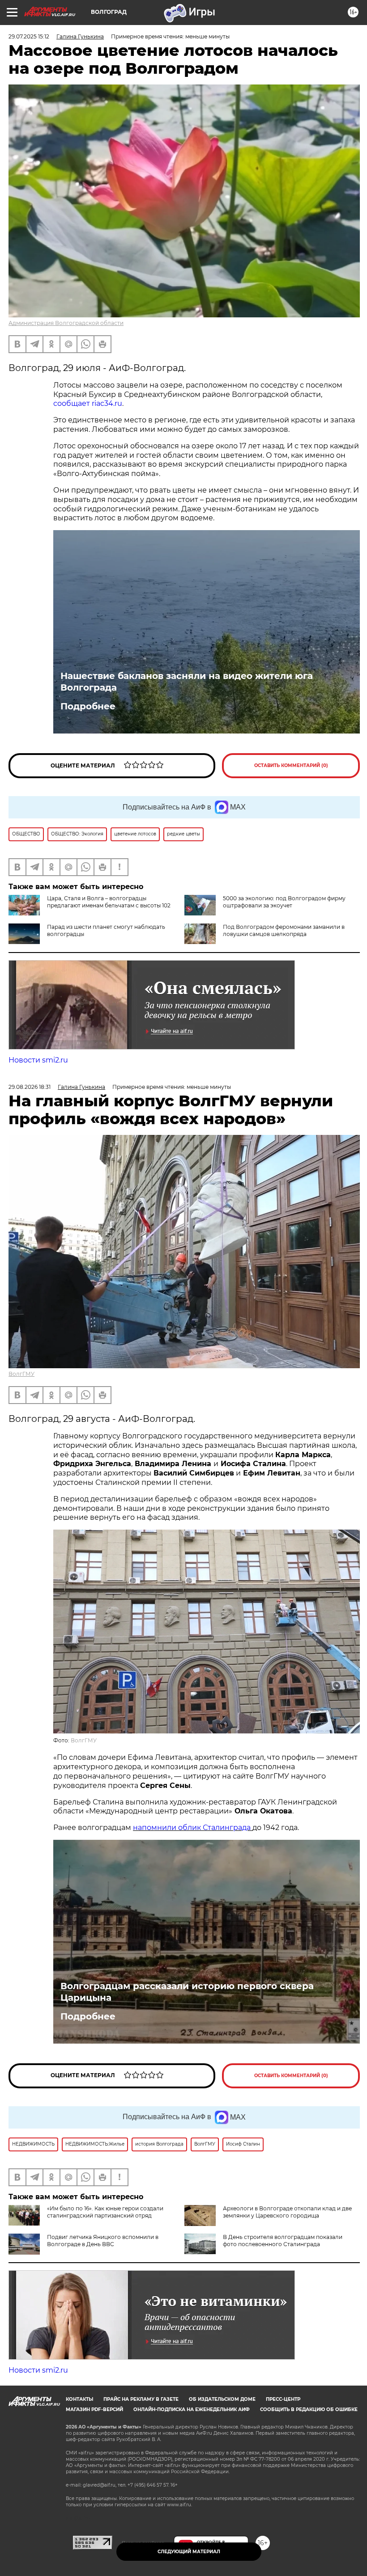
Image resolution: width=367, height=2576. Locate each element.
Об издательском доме (222, 2399)
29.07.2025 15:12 (29, 36)
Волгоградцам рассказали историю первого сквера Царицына (187, 1992)
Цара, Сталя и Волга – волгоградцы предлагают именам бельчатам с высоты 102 (109, 902)
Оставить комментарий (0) (291, 765)
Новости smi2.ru (38, 1060)
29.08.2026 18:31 (30, 1087)
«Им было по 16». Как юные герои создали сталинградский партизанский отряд (105, 2212)
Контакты (79, 2399)
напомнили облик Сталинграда (193, 1828)
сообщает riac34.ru (88, 403)
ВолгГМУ (21, 1374)
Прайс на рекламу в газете (141, 2399)
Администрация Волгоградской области (66, 323)
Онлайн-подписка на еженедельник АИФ (192, 2409)
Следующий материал (189, 2552)
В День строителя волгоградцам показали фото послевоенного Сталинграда (283, 2241)
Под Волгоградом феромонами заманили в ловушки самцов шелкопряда (284, 930)
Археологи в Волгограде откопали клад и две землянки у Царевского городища (287, 2212)
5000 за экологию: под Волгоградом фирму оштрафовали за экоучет (284, 902)
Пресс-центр (283, 2399)
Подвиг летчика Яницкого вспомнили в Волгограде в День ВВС (103, 2241)
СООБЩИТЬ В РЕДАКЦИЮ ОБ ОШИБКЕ (309, 2409)
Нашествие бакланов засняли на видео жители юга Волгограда (187, 682)
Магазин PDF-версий (94, 2409)
